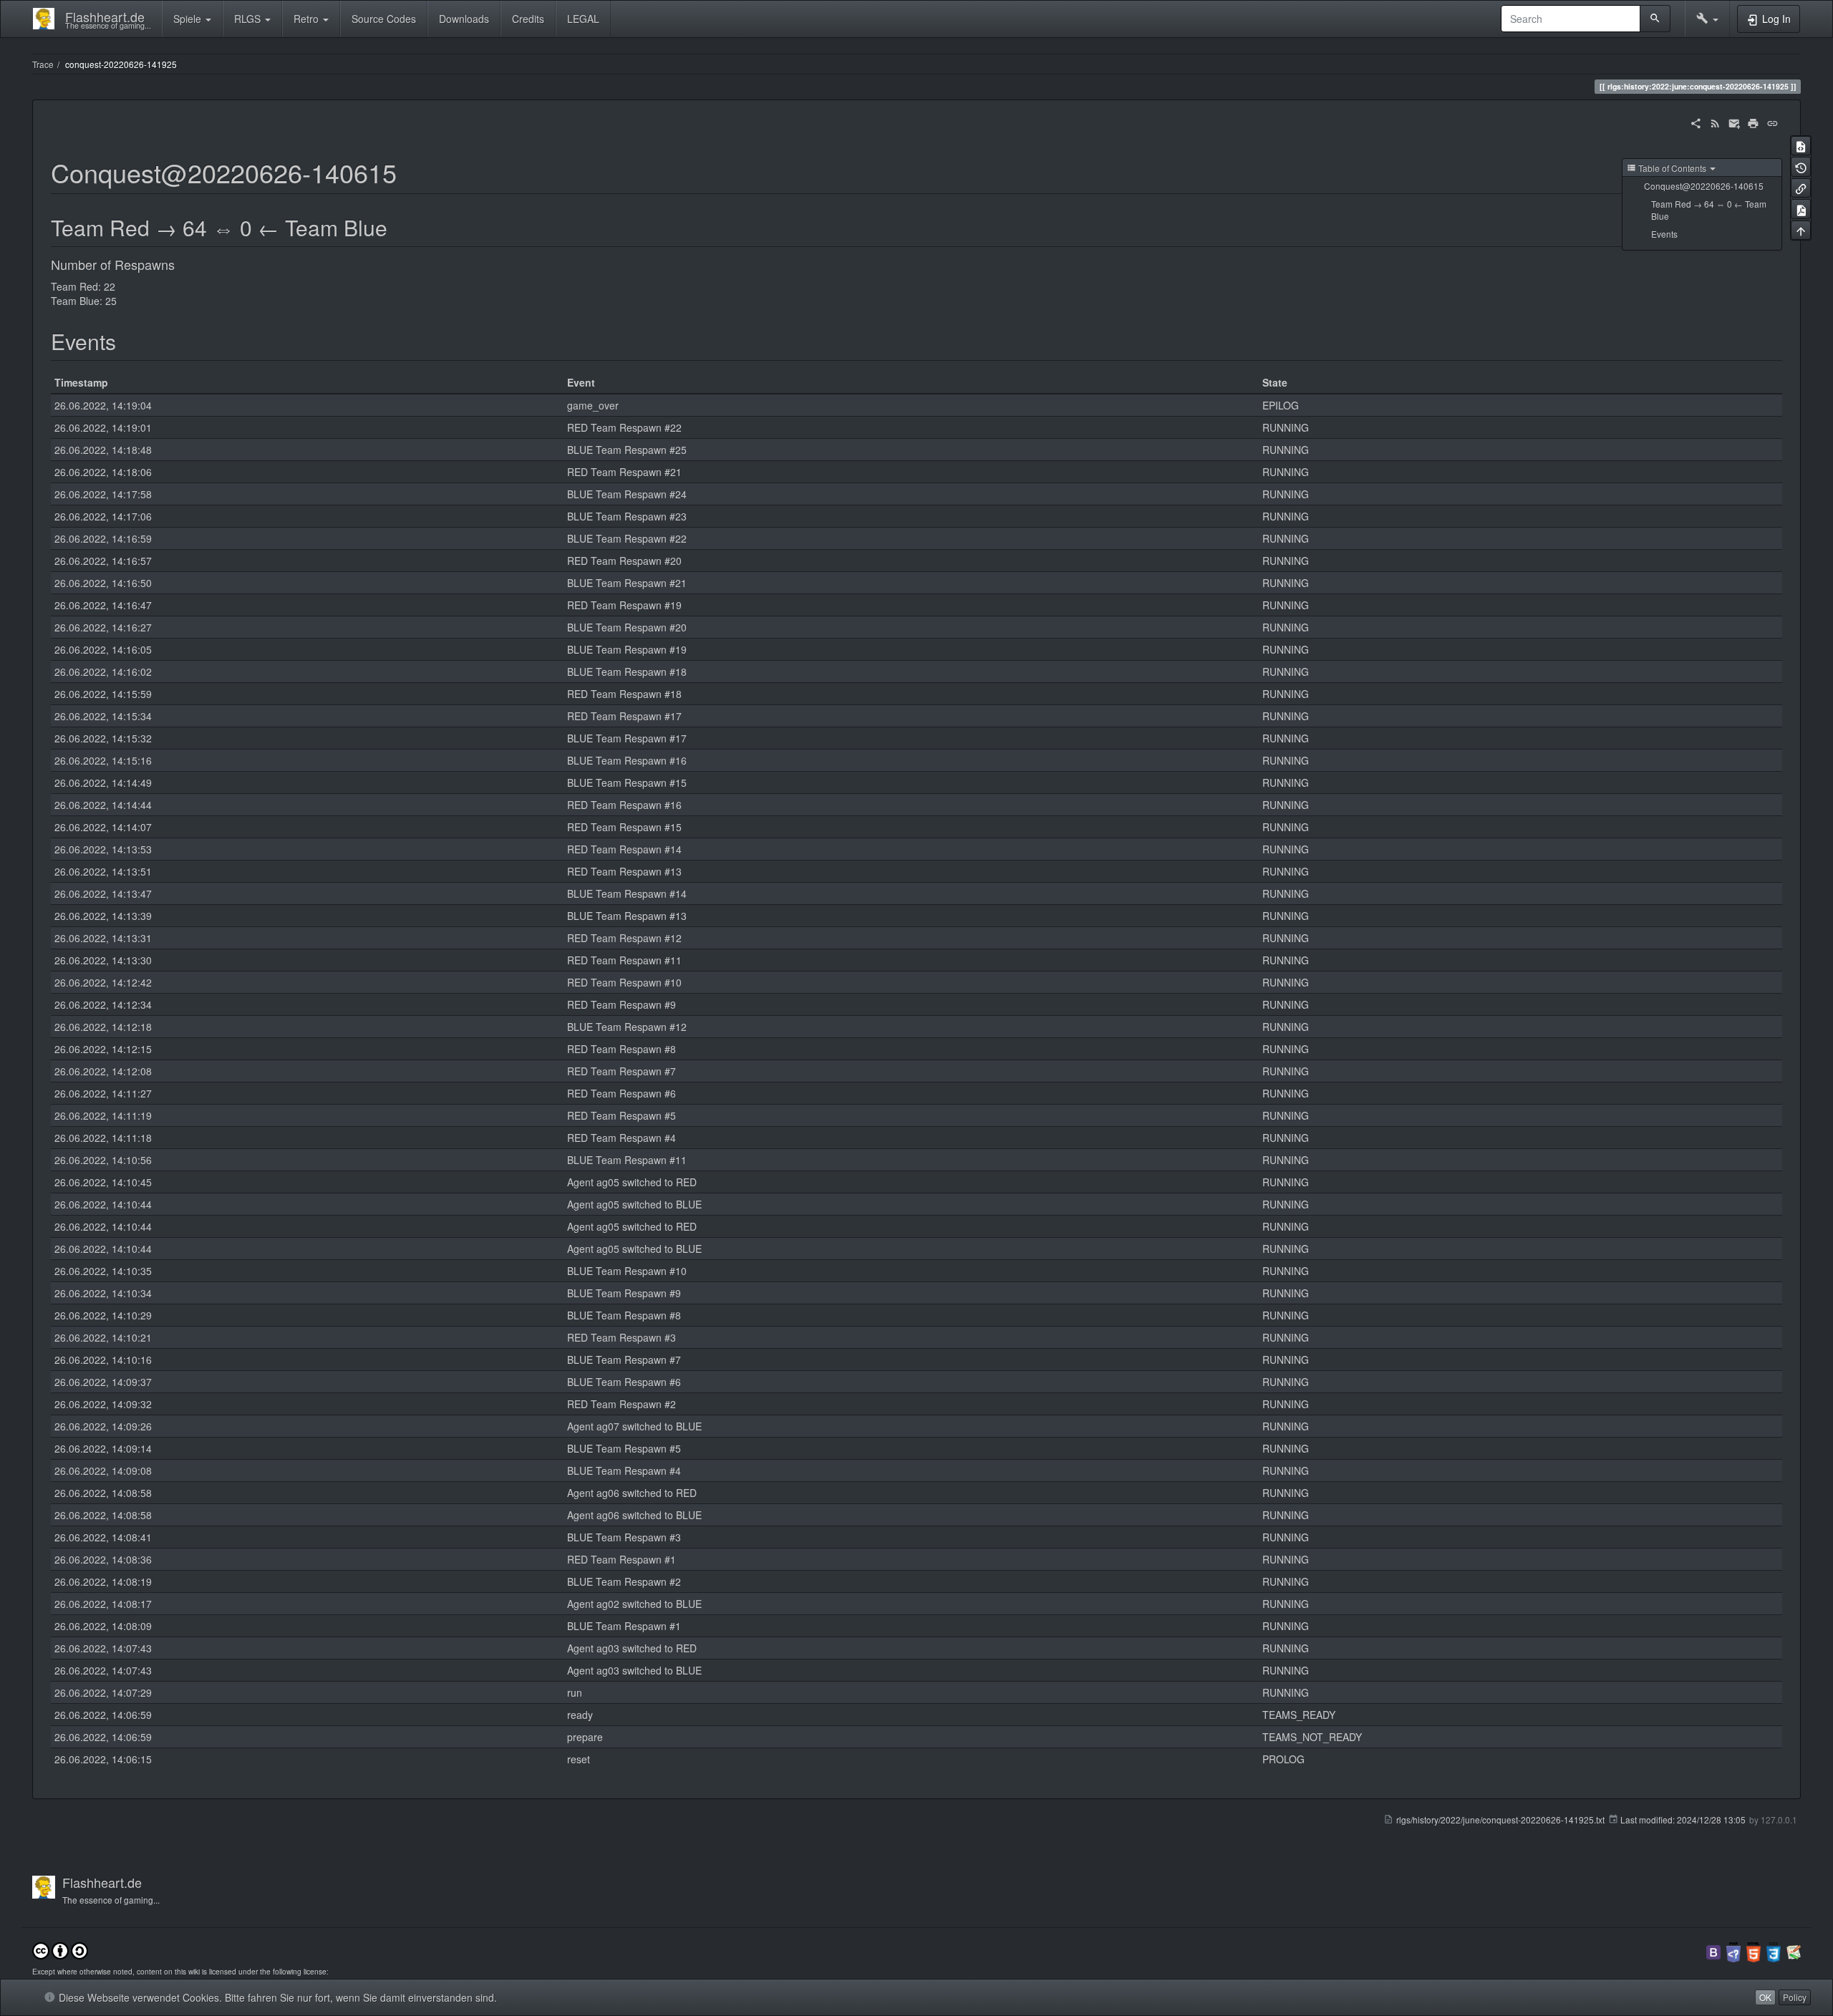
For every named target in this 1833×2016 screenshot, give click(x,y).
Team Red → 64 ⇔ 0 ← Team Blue (1709, 210)
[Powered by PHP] (1733, 1950)
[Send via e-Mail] (1735, 122)
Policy (1795, 1997)
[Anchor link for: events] (127, 341)
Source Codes (384, 19)
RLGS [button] (249, 19)
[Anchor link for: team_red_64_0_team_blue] (398, 227)
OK (1765, 1997)
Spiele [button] (189, 19)
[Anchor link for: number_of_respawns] (181, 264)
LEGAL (583, 19)
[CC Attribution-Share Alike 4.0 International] (60, 1949)
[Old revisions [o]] (1801, 166)
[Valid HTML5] (1754, 1950)
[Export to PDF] (1801, 209)
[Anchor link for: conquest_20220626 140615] (410, 172)
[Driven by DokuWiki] (1794, 1950)
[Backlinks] (1801, 188)
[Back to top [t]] (1801, 230)
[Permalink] (1772, 122)
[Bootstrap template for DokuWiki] (1713, 1950)
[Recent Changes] (1715, 122)
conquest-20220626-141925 (121, 64)
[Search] (1655, 19)
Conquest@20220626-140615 (1704, 186)
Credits (528, 19)
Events (1664, 234)
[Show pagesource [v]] (1801, 146)
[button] (1707, 19)
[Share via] (1696, 122)
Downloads (464, 19)
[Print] (1753, 122)
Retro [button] (308, 19)
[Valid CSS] (1774, 1950)
